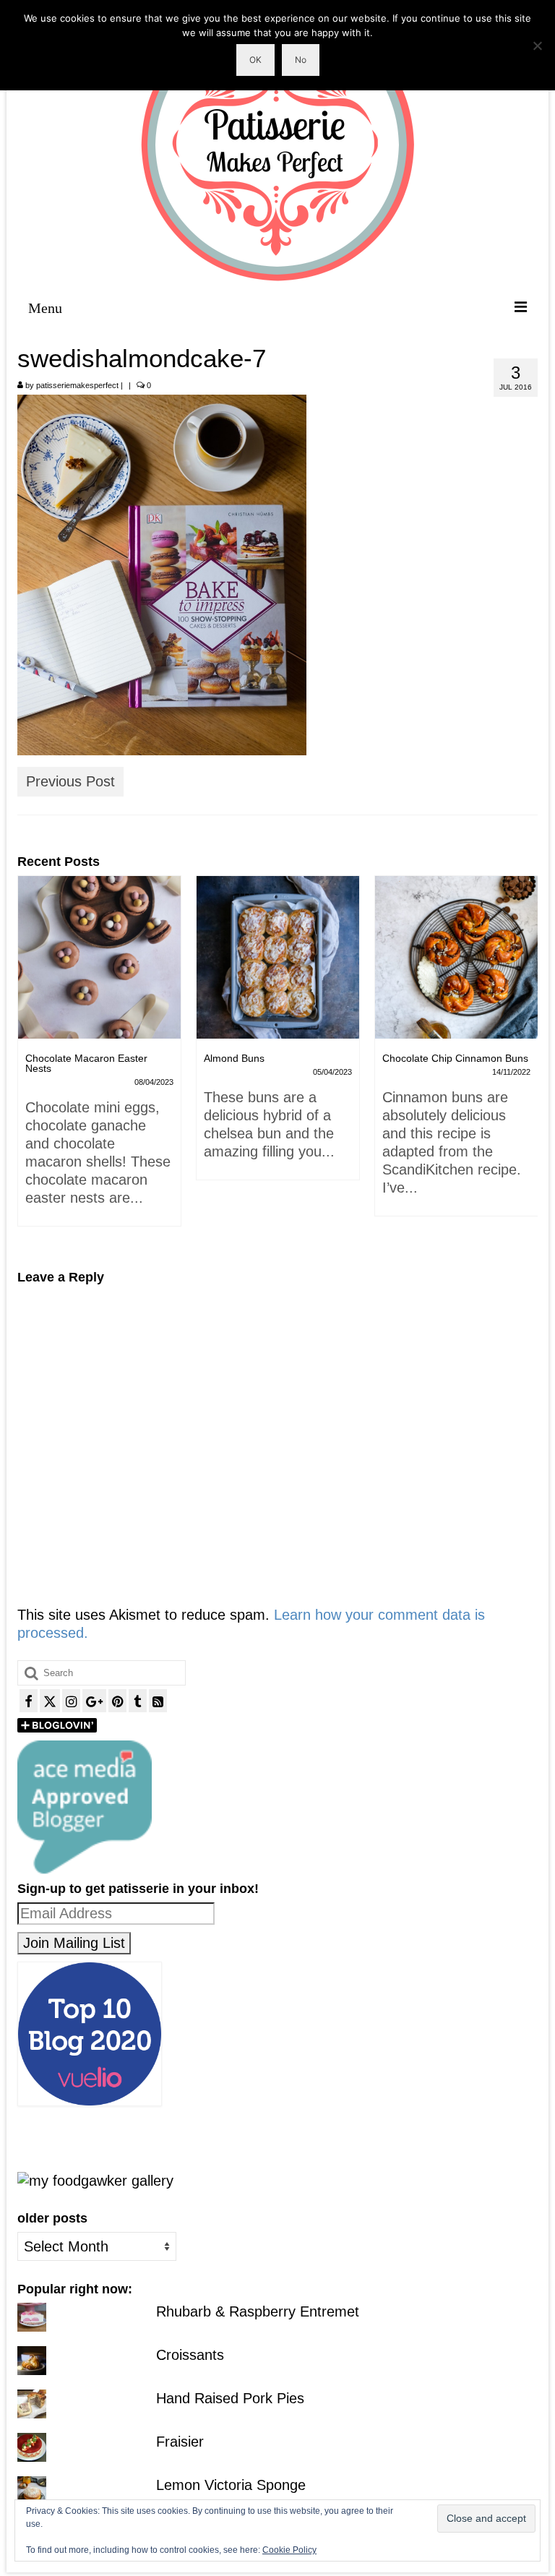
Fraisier (180, 2442)
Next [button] (525, 1062)
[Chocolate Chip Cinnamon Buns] (278, 957)
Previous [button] (30, 1062)
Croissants (190, 2355)
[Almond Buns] (99, 957)
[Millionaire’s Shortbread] (456, 957)
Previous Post (70, 781)
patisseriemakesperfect (77, 385)
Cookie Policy (289, 2550)
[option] (99, 1035)
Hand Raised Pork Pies (230, 2398)
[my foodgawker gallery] (95, 2180)
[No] (537, 46)
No (301, 60)
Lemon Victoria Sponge (231, 2485)
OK (255, 60)
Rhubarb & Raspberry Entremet (258, 2311)
